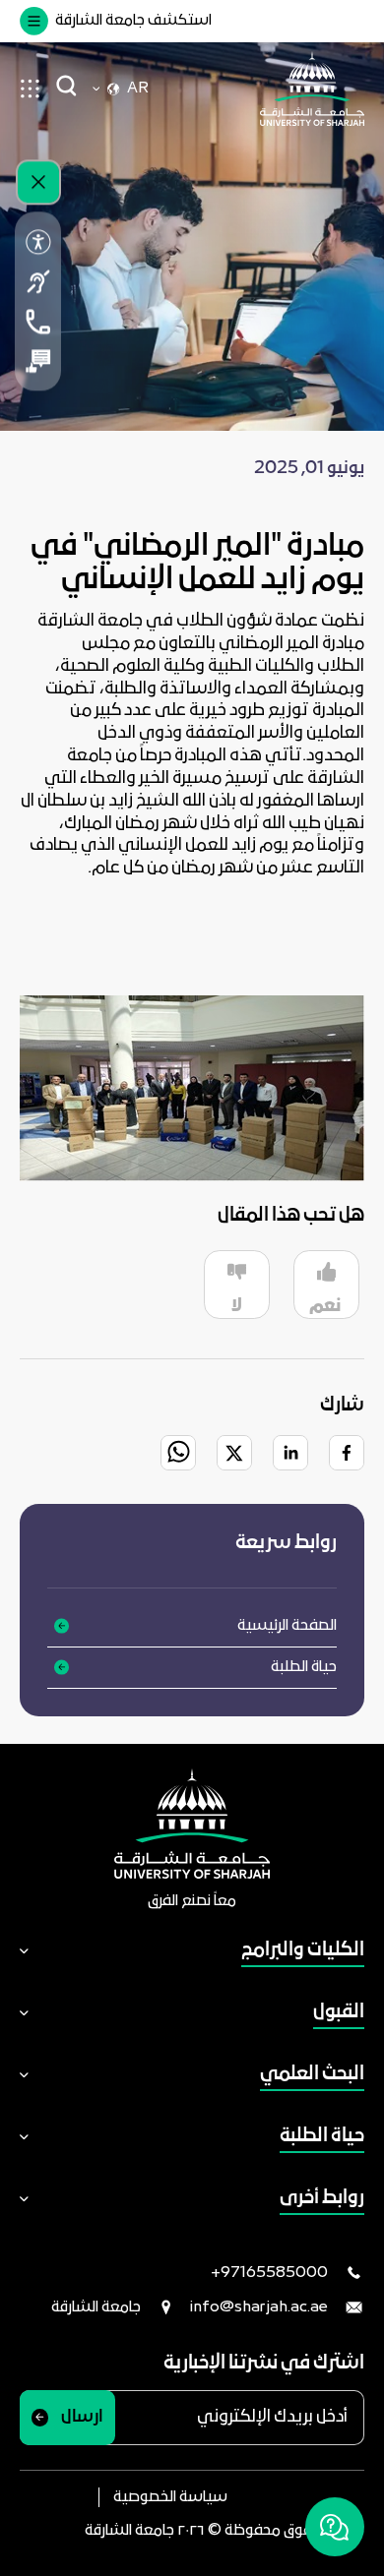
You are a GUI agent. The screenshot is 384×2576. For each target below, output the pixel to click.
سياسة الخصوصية (170, 2497)
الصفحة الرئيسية (287, 1626)
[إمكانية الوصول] (38, 242)
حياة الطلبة (304, 1667)
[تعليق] (38, 361)
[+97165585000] (38, 322)
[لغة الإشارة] (38, 281)
